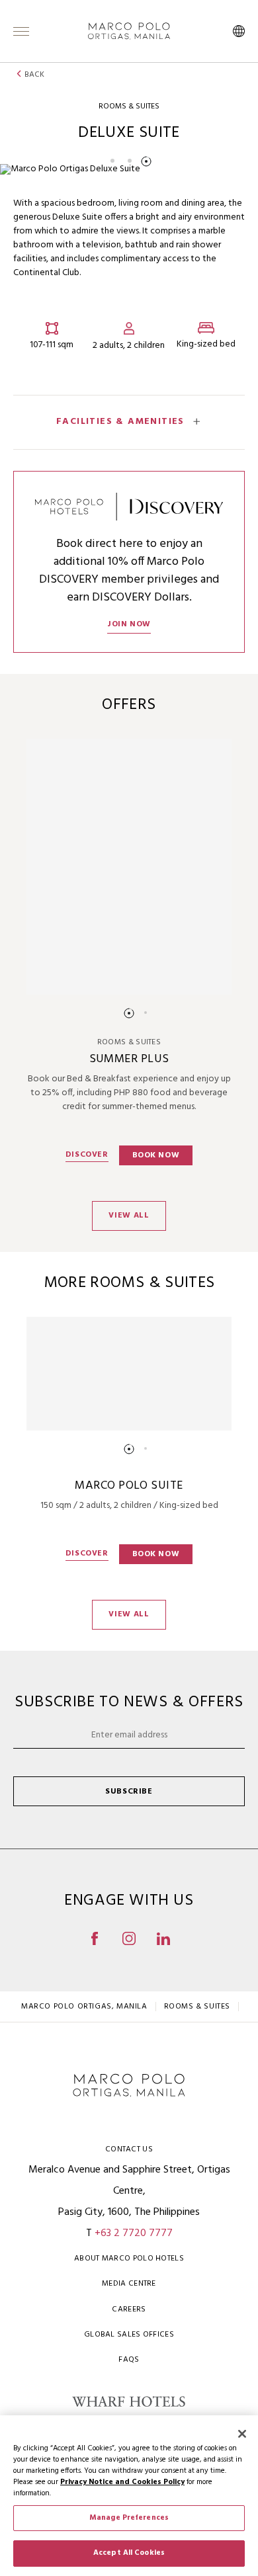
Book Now (156, 1554)
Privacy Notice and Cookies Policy (122, 2482)
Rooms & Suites (197, 2007)
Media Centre (129, 2284)
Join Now (129, 625)
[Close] (242, 2434)
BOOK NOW (156, 1155)
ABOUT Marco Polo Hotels (129, 2259)
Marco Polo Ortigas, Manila (84, 2007)
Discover (87, 1155)
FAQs (129, 2360)
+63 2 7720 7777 (134, 2233)
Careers (129, 2309)
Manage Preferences (129, 2518)
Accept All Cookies (129, 2553)
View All (129, 1216)
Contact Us (129, 2149)
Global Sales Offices (129, 2335)
